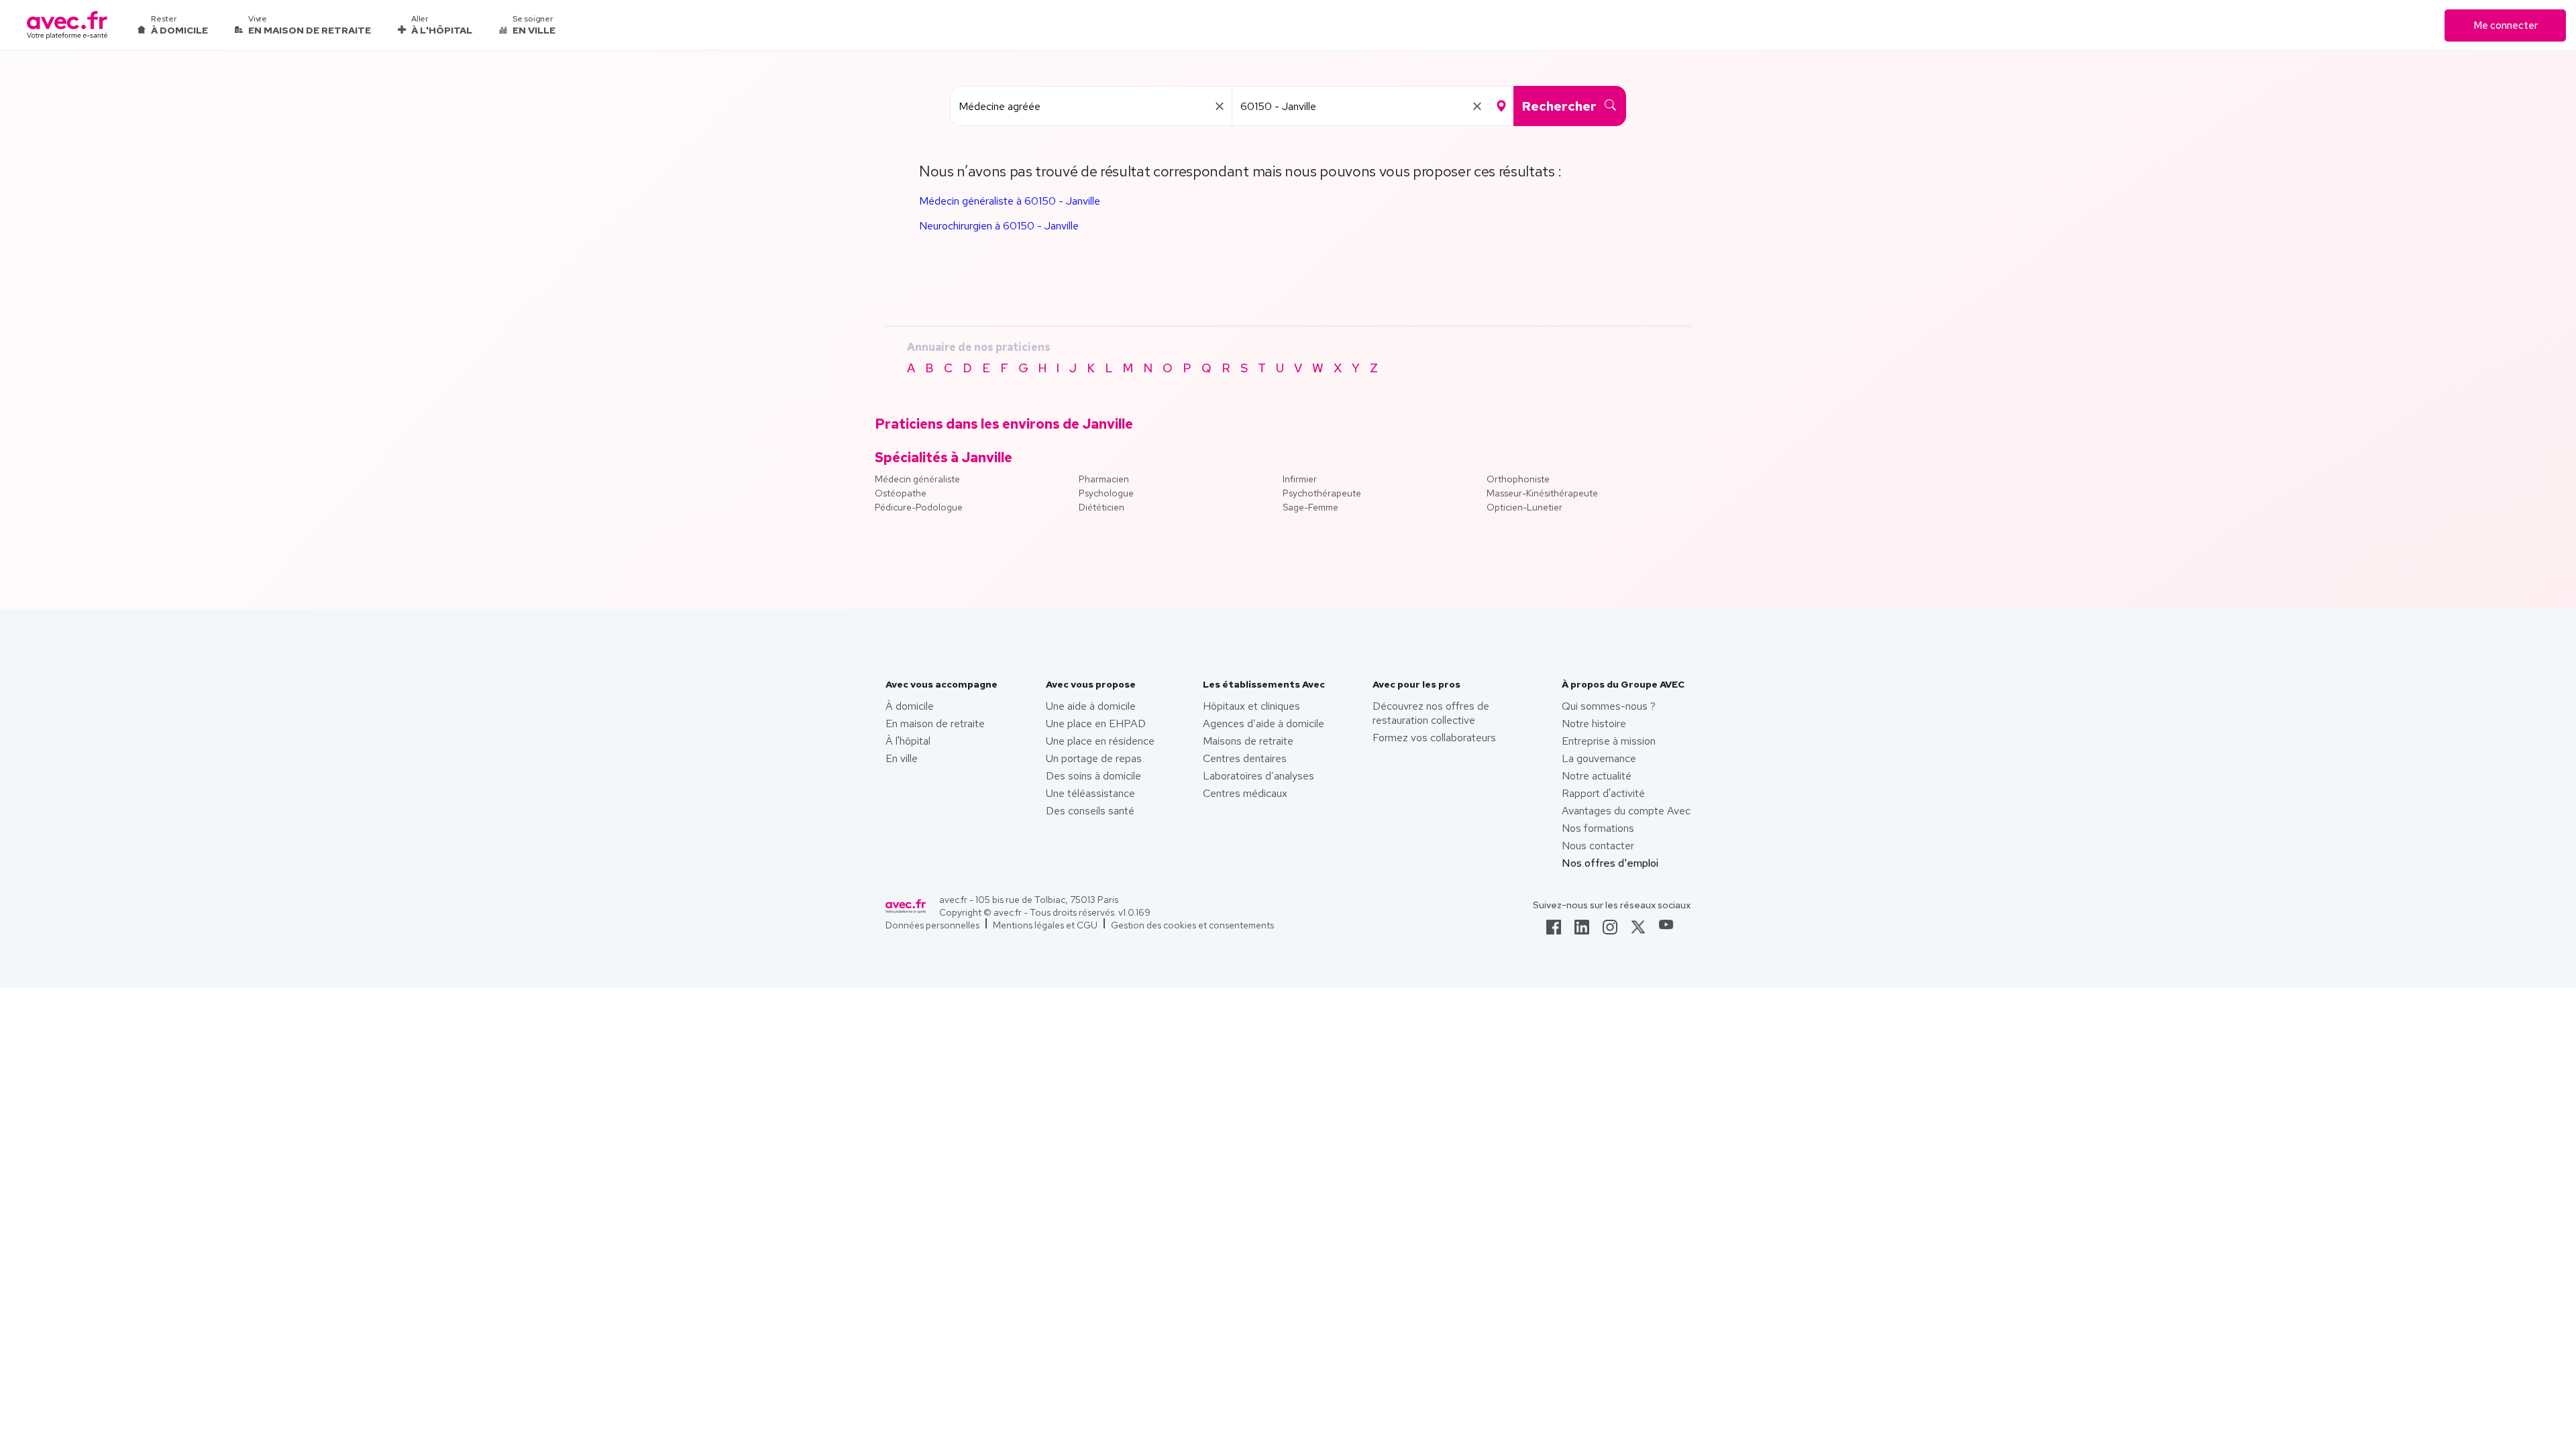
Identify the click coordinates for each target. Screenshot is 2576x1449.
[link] (1554, 931)
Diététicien (1102, 507)
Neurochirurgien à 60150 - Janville (999, 226)
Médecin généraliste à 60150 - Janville (1010, 201)
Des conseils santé (1090, 811)
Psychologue (1106, 493)
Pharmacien (1104, 479)
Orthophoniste (1518, 479)
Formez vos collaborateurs (1434, 738)
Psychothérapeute (1322, 493)
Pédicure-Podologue (919, 507)
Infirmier (1300, 479)
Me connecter (2506, 25)
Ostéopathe (901, 493)
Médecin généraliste (917, 479)
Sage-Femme (1310, 507)
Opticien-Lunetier (1524, 507)
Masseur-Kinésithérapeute (1542, 493)
